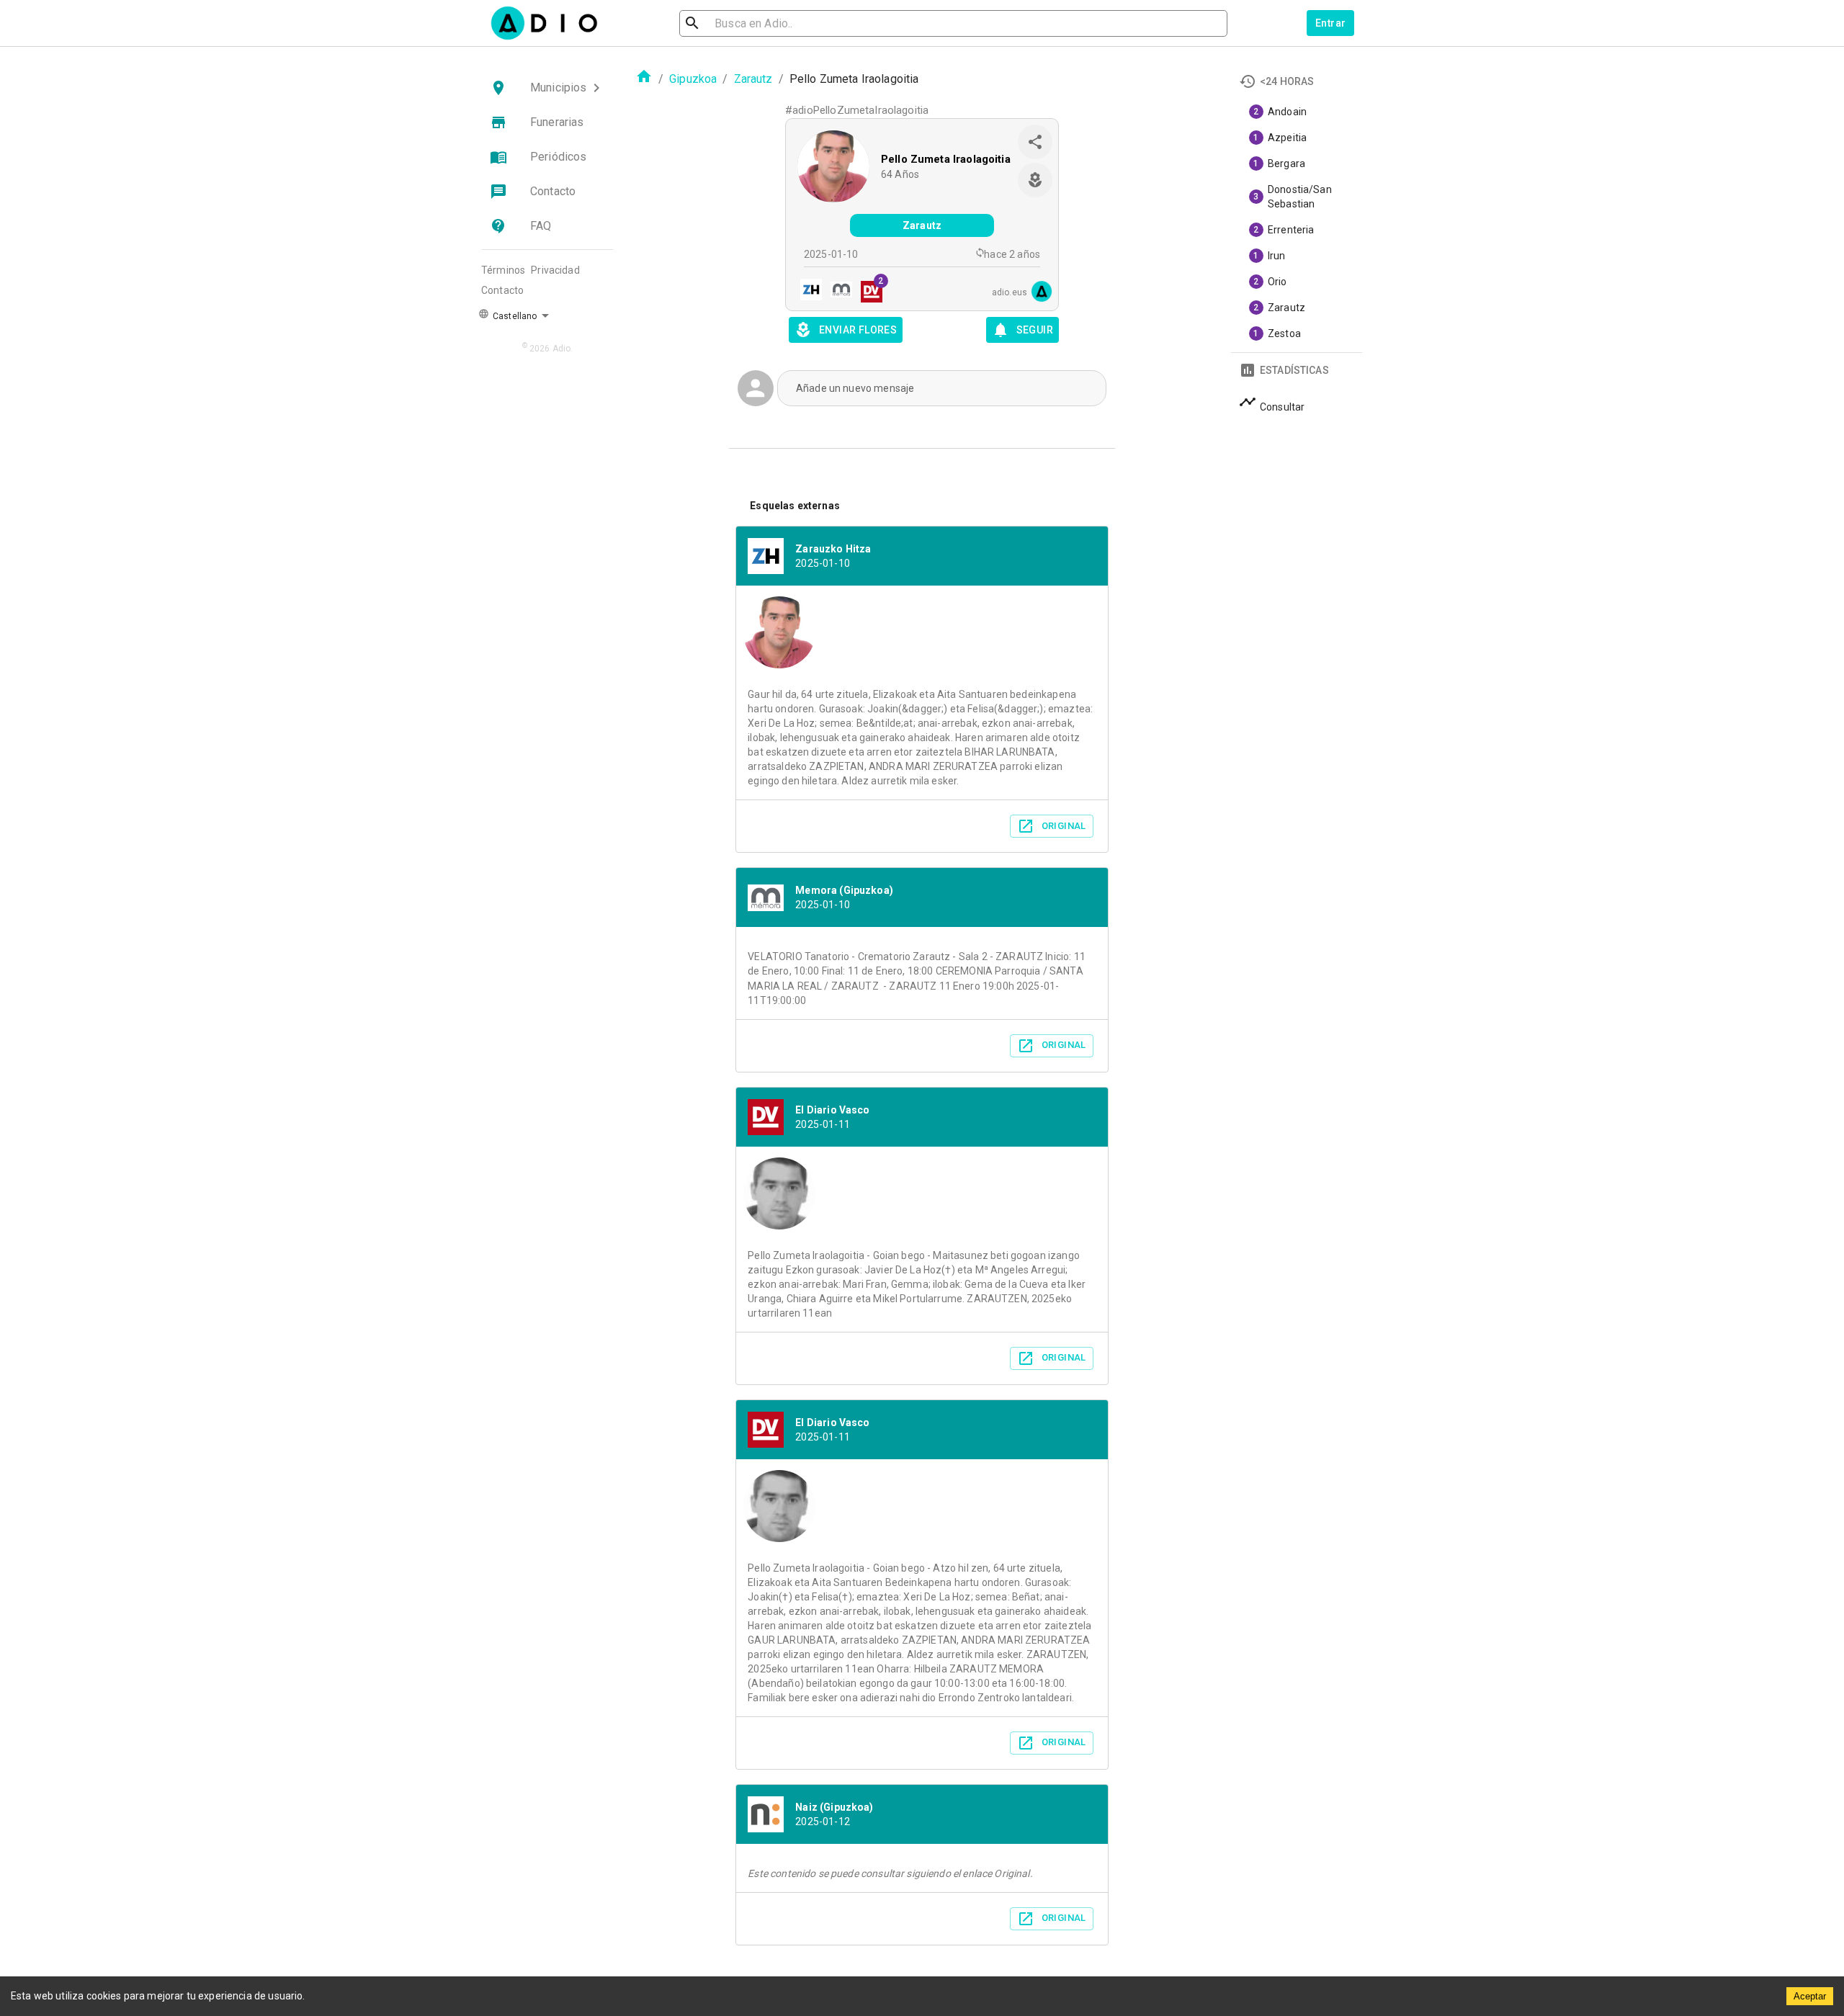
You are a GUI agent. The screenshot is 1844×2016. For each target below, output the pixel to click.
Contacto (502, 290)
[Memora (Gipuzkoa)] (837, 291)
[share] (1035, 142)
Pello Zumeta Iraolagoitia (946, 159)
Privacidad (555, 270)
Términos (503, 270)
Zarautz (753, 79)
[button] (547, 88)
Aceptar (1810, 1996)
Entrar (1330, 23)
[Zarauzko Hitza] (807, 291)
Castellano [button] (514, 316)
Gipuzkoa (693, 79)
